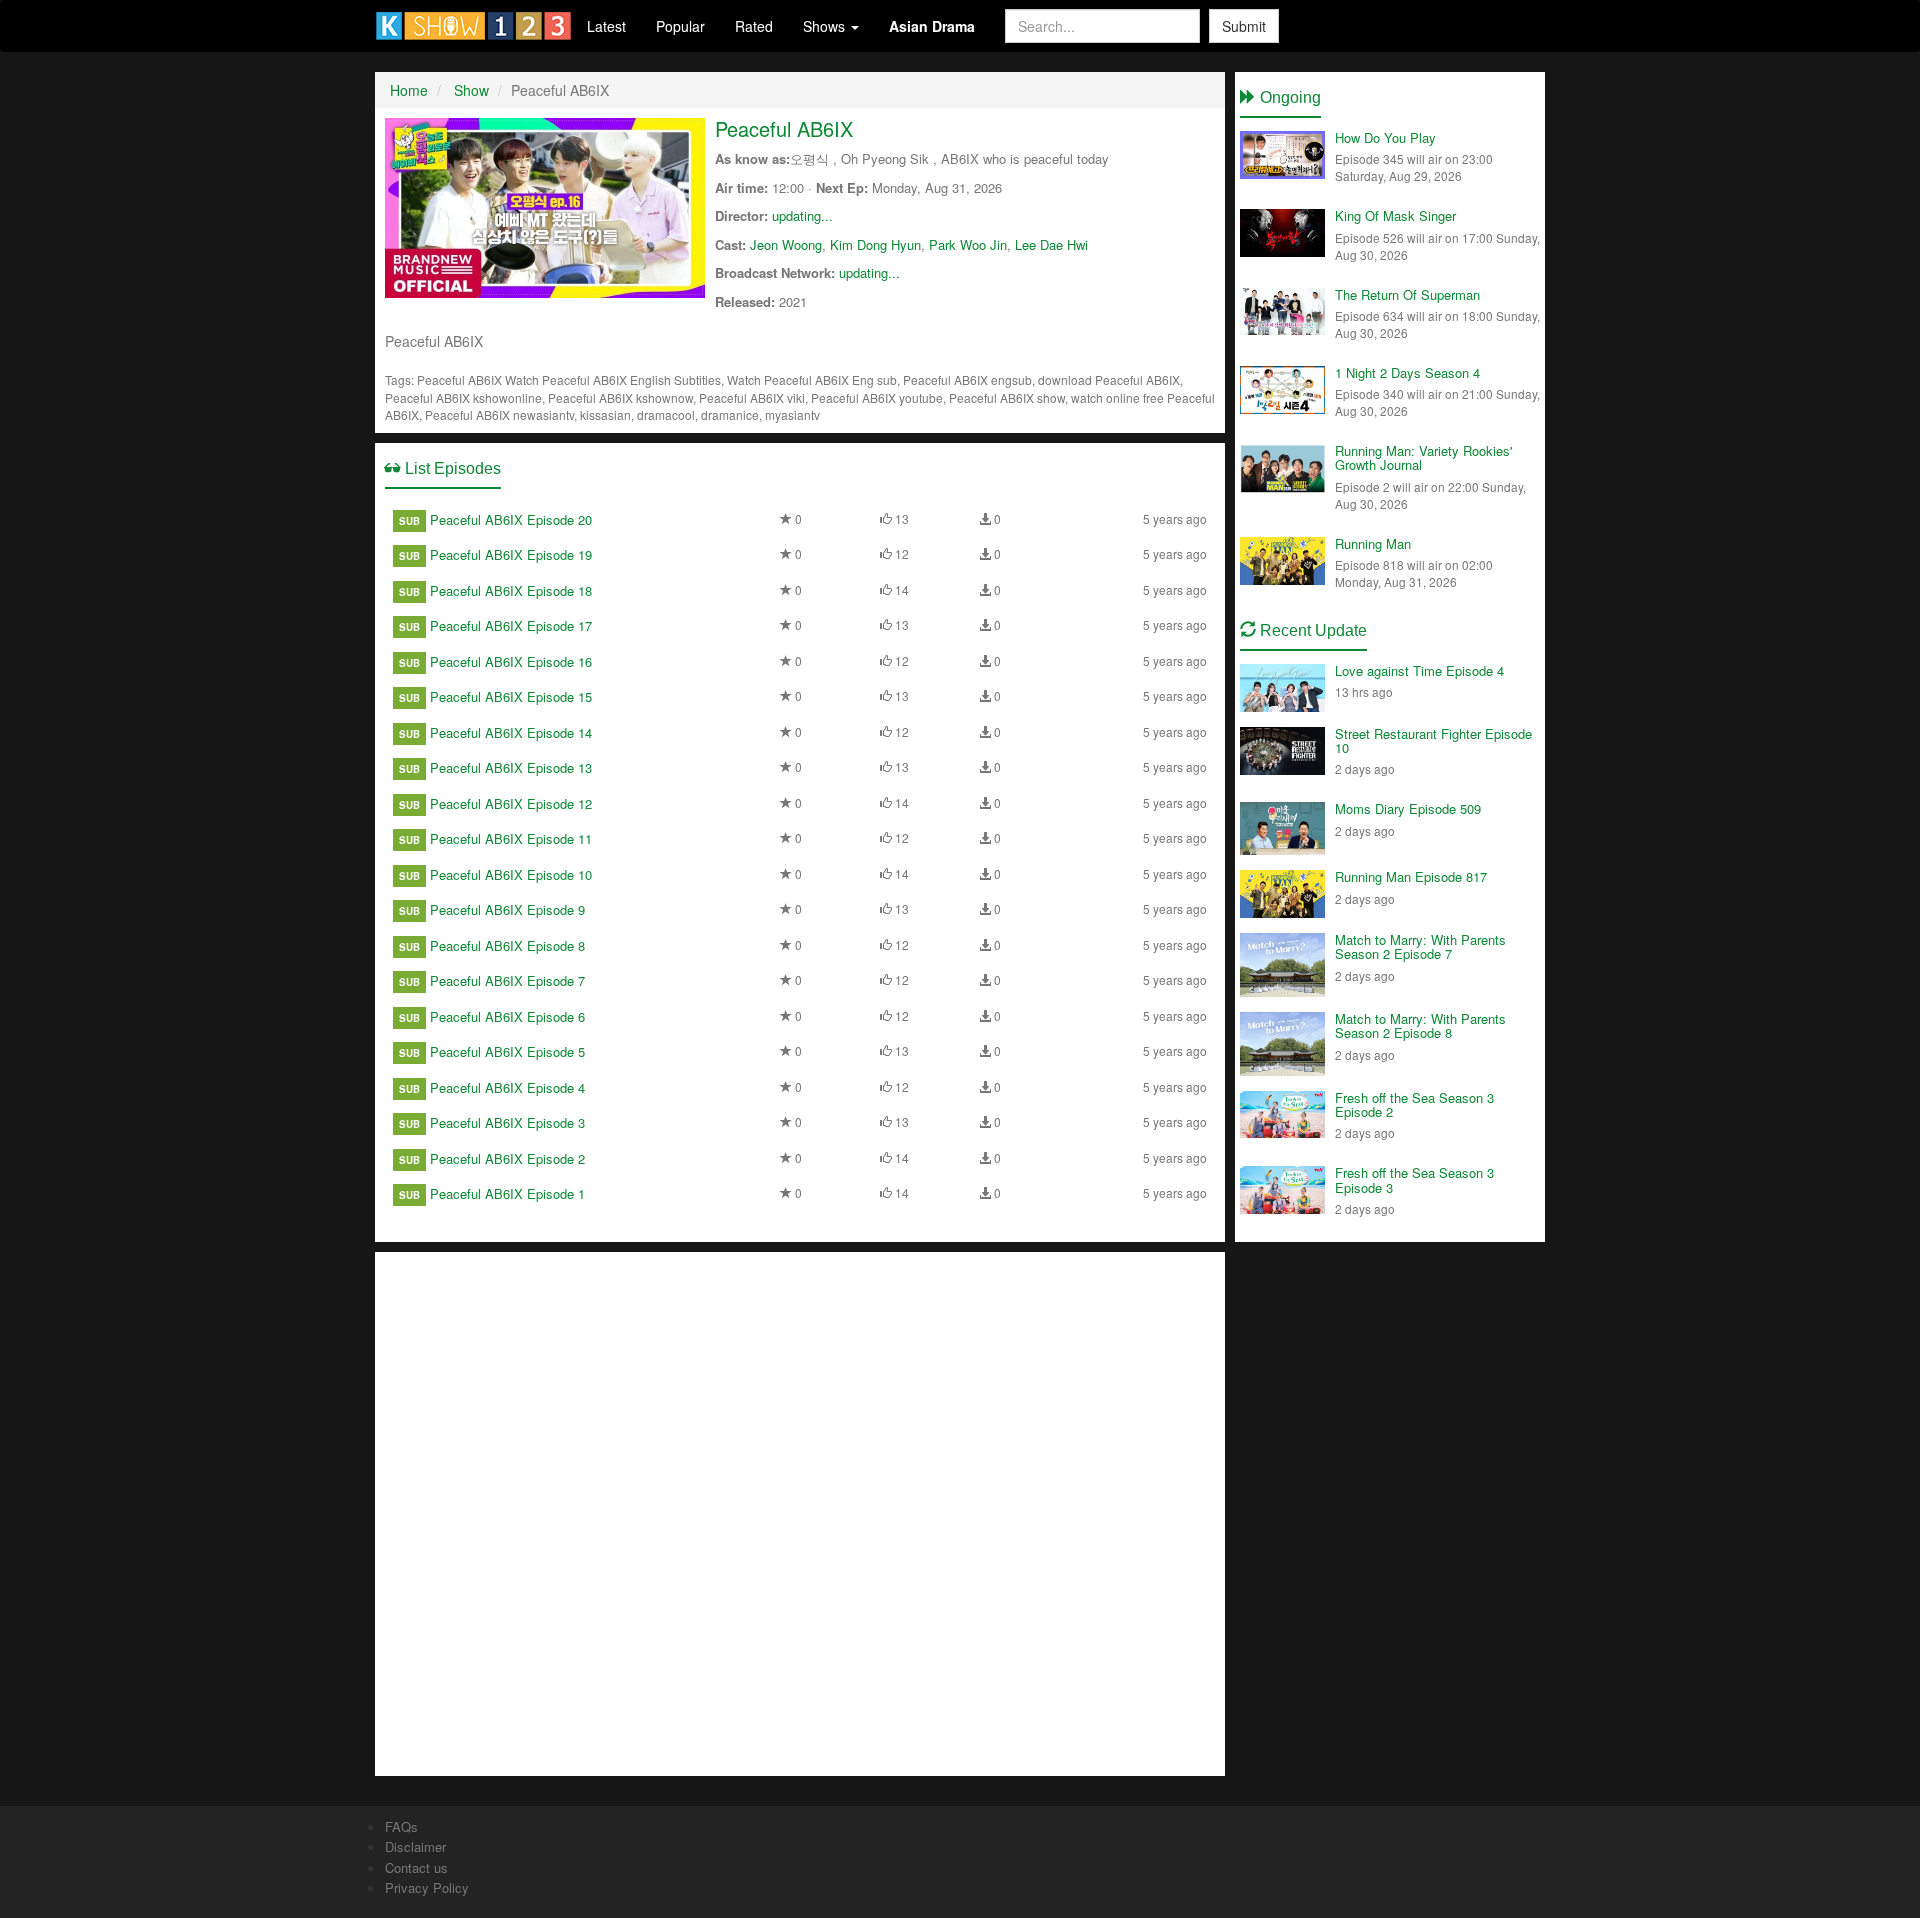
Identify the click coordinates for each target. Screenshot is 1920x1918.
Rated (754, 26)
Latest (606, 26)
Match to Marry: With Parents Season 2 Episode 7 (1420, 946)
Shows (826, 26)
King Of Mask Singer (1395, 215)
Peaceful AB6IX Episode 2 (507, 1158)
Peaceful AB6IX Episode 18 (511, 590)
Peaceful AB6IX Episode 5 (507, 1051)
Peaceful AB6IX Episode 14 (511, 732)
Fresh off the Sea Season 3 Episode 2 (1414, 1104)
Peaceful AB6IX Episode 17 (511, 625)
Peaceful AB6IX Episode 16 (511, 661)
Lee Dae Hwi (1051, 244)
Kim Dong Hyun (875, 244)
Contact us (416, 1867)
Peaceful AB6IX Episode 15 (511, 696)
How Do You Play (1385, 137)
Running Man (1373, 543)
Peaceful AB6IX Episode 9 (507, 909)
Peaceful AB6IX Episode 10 (511, 874)
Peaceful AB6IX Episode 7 (507, 980)
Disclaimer (415, 1846)
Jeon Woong (786, 244)
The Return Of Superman (1407, 294)
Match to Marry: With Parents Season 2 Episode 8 (1420, 1025)
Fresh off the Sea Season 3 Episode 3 (1414, 1179)
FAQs (401, 1826)
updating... (802, 215)
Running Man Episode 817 (1411, 876)
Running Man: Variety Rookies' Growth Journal (1423, 457)
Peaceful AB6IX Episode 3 (507, 1122)
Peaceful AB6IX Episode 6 (507, 1016)
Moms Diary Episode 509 (1408, 808)
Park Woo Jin (968, 244)
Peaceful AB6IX (784, 128)
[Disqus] (800, 1512)
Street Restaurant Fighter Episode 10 (1433, 740)
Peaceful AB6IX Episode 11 (511, 838)
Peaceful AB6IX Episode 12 (511, 803)
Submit (1244, 26)
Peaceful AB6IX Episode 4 (507, 1087)
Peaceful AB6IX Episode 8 (507, 945)
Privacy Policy (427, 1887)
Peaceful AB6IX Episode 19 (511, 554)
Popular (680, 26)
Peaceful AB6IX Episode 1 (507, 1193)
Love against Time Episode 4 (1419, 670)
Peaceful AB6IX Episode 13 (511, 767)
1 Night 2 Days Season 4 (1407, 372)
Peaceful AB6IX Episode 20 (511, 519)
